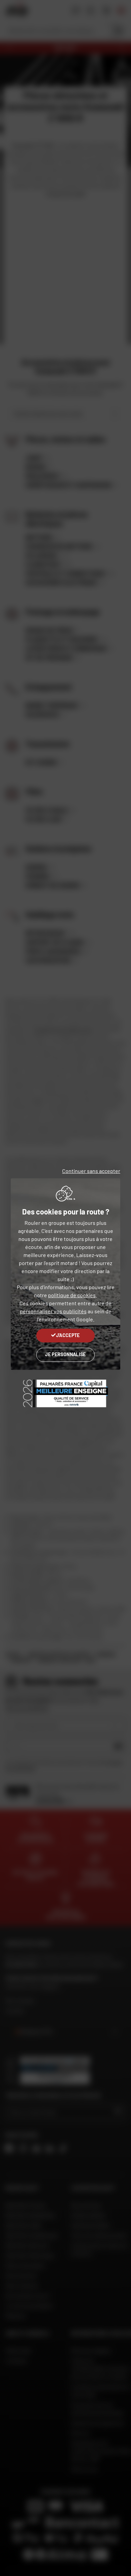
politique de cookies (72, 1295)
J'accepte (68, 1335)
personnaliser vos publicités (53, 1311)
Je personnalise (65, 1354)
